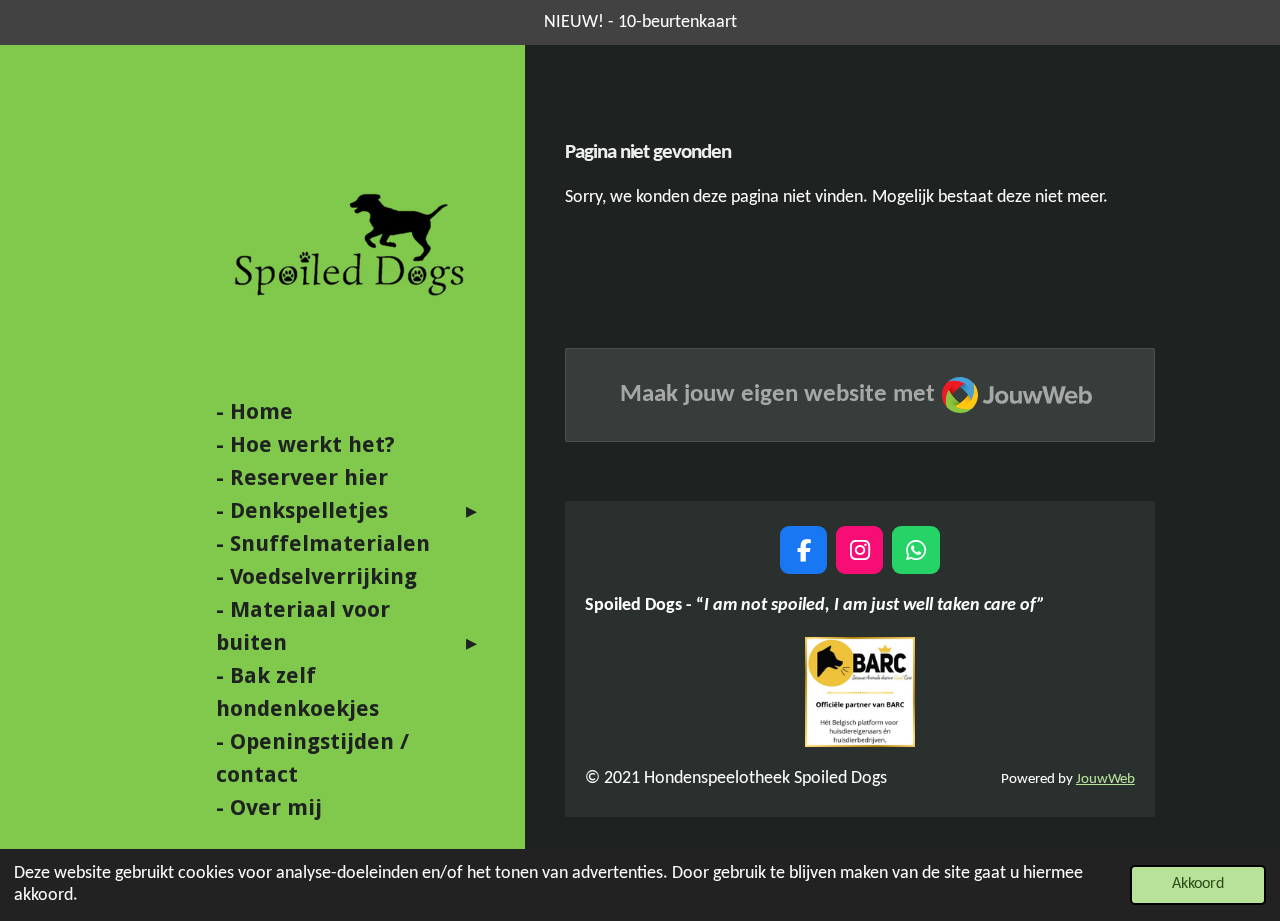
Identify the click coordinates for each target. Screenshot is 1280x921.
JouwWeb (1105, 779)
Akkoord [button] (1198, 884)
